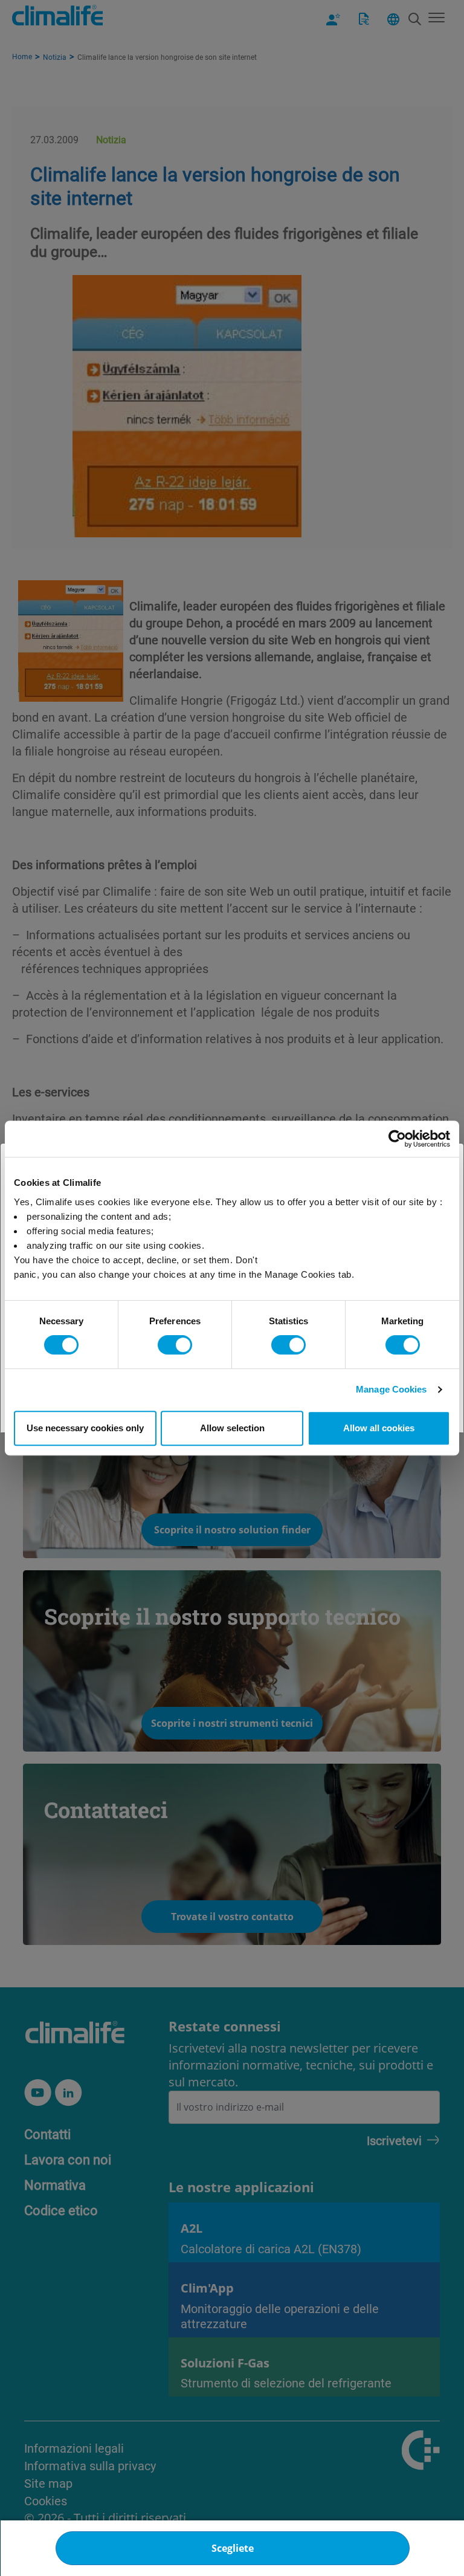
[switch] (175, 1345)
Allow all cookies (379, 1428)
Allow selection (232, 1428)
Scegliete (233, 2548)
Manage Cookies (391, 1389)
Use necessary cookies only (85, 1428)
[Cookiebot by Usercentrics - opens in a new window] (397, 1139)
